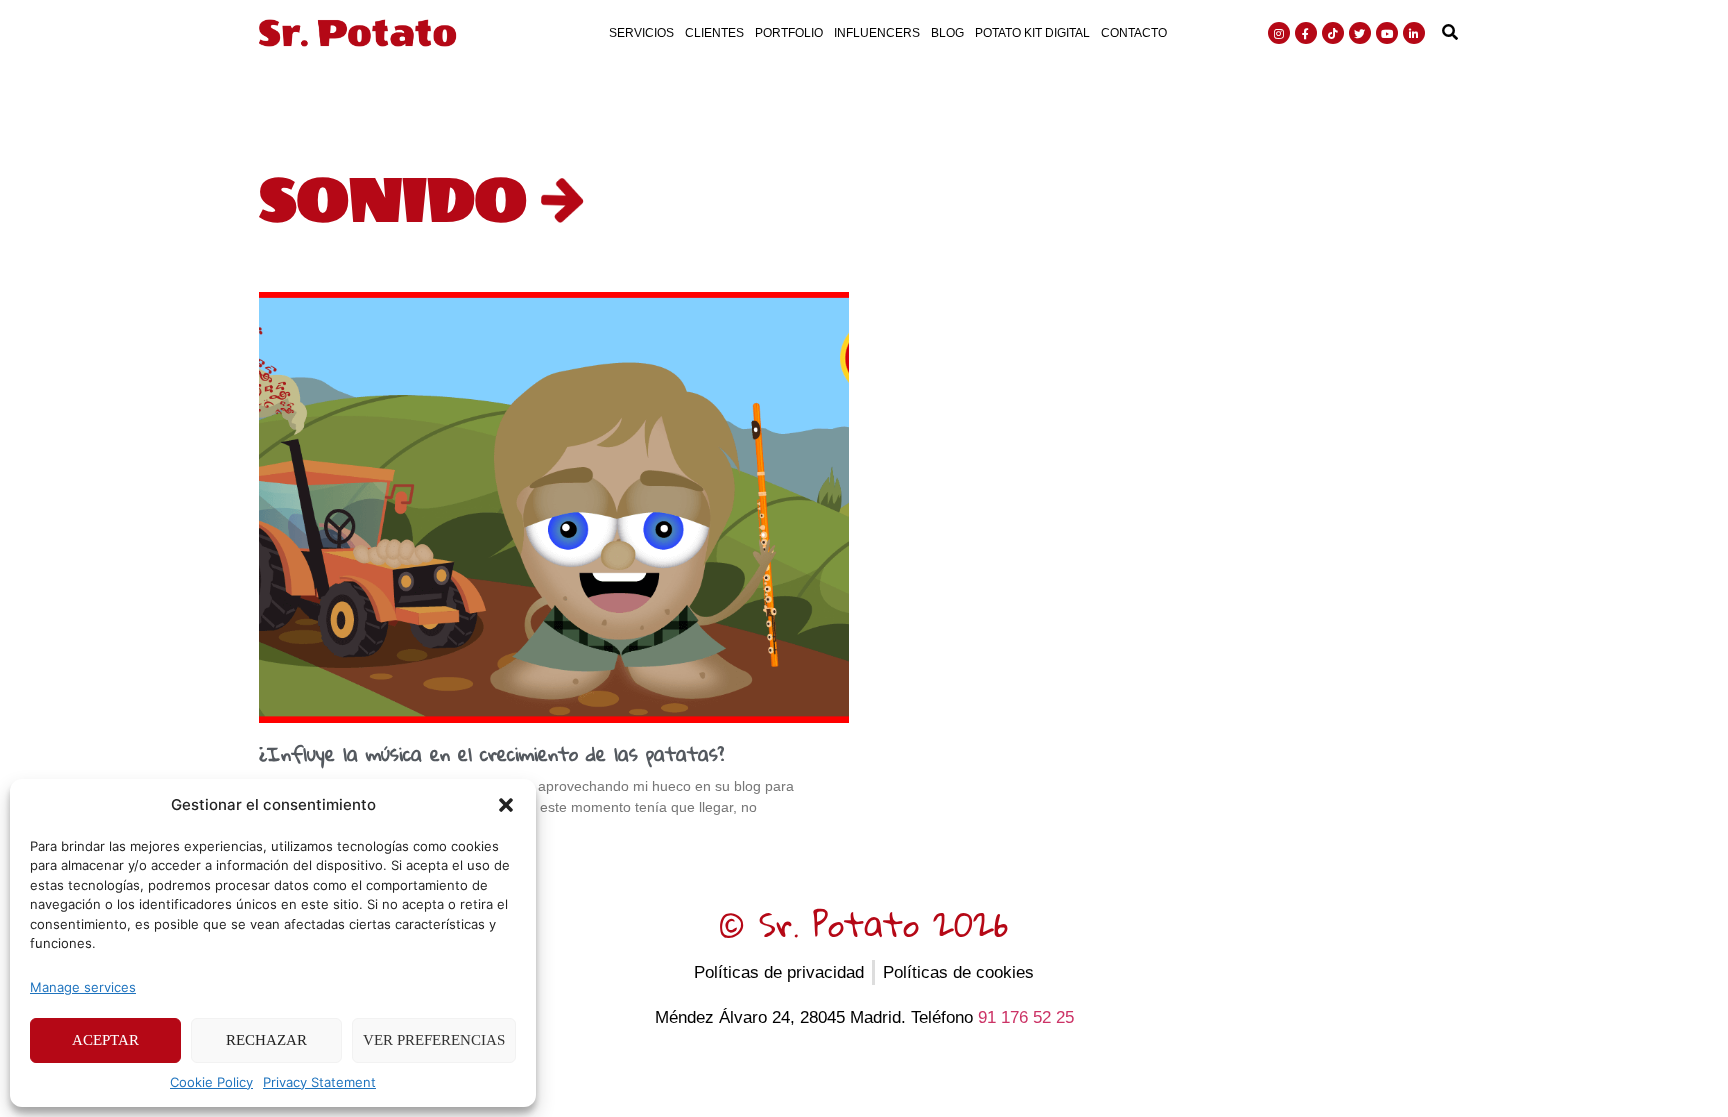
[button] (506, 805)
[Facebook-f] (1306, 33)
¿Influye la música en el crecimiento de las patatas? (491, 753)
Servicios (641, 33)
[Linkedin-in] (1414, 33)
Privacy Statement (319, 1082)
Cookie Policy (211, 1082)
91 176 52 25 (1026, 1017)
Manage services (83, 987)
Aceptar (105, 1040)
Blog (947, 33)
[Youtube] (1387, 33)
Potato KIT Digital (1032, 33)
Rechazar (266, 1040)
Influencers (877, 33)
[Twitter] (1360, 33)
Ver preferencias (434, 1040)
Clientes (714, 33)
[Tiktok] (1333, 33)
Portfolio (789, 33)
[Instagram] (1279, 33)
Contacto (1134, 33)
